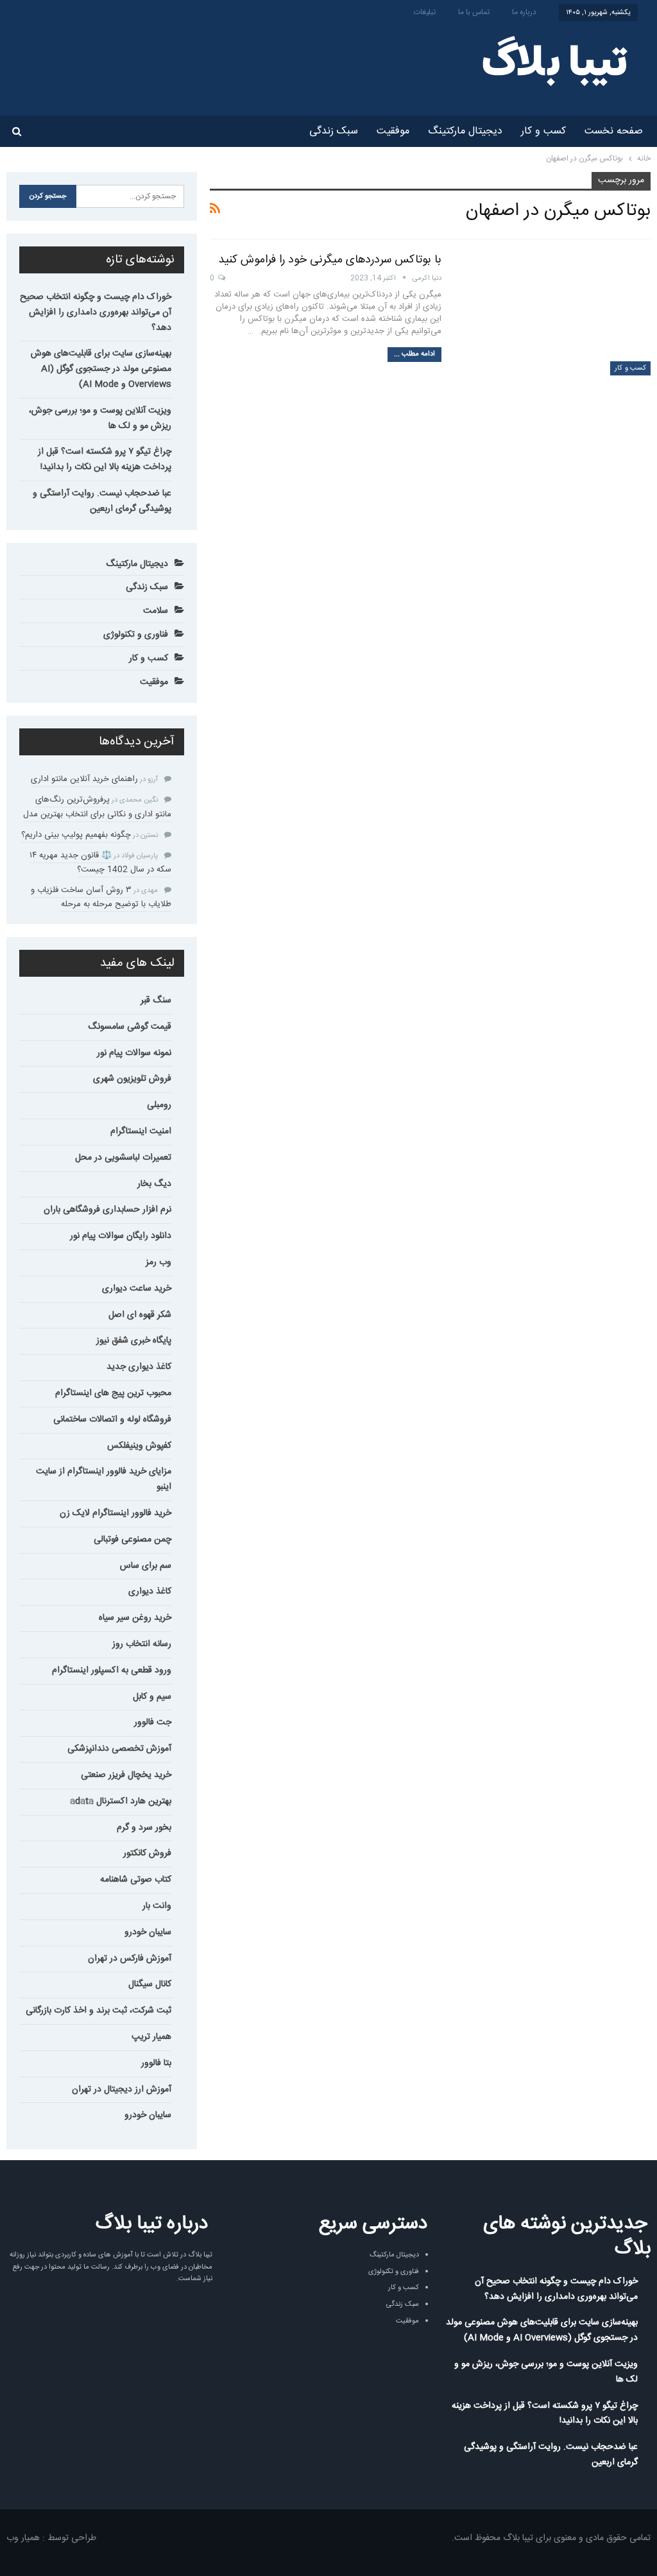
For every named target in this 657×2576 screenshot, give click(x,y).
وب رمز (158, 1262)
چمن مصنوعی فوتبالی (132, 1540)
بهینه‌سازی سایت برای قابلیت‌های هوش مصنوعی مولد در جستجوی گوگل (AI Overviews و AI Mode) (101, 369)
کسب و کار (543, 131)
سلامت (156, 611)
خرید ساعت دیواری (137, 1289)
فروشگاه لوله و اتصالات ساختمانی (112, 1420)
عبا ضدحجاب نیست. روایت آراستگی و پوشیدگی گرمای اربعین (102, 501)
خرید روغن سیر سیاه (135, 1618)
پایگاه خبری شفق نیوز (134, 1341)
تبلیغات (425, 12)
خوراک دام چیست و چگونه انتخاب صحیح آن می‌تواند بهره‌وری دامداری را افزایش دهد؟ (96, 313)
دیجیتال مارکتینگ (465, 131)
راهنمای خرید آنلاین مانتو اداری (84, 779)
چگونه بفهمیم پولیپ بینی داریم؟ (76, 835)
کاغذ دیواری (150, 1592)
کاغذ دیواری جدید (139, 1367)
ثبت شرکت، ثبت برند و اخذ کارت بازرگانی (98, 2011)
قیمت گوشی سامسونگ (130, 1027)
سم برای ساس (146, 1566)
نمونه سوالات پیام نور (134, 1053)
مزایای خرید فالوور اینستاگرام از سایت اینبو (104, 1479)
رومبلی (159, 1105)
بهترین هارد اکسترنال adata (121, 1801)
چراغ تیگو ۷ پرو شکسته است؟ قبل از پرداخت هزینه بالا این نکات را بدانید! (105, 459)
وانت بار (157, 1906)
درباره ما (524, 12)
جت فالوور (153, 1722)
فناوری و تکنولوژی (136, 635)
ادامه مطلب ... (414, 354)
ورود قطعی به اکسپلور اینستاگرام (112, 1670)
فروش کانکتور (147, 1853)
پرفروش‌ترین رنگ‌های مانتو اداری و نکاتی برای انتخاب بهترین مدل (97, 807)
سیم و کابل (152, 1697)
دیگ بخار (154, 1184)
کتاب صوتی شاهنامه (136, 1880)
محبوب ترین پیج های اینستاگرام (113, 1393)
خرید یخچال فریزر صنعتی (126, 1775)
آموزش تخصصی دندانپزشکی (119, 1749)
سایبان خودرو (148, 1932)
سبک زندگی (334, 131)
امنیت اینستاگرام (141, 1131)
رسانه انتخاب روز (142, 1644)
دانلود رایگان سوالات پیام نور (121, 1236)
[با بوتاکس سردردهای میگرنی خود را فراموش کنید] (554, 314)
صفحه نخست (614, 131)
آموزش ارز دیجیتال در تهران (122, 2090)
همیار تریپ (151, 2037)
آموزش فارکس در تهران (130, 1959)
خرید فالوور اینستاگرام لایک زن (115, 1513)
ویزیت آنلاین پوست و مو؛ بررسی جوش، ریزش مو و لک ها (100, 418)
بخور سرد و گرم (144, 1828)
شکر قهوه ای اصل (140, 1315)
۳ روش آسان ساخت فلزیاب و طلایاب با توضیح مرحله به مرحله (101, 897)
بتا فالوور (156, 2063)
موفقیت (393, 131)
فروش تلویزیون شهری (132, 1079)
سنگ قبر (156, 1000)
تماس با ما (474, 12)
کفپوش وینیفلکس (139, 1446)
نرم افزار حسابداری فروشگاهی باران (107, 1210)
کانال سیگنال (150, 1984)
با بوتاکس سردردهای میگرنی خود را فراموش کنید (330, 260)
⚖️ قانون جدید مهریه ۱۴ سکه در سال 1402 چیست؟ (100, 863)
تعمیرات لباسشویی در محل (123, 1158)
